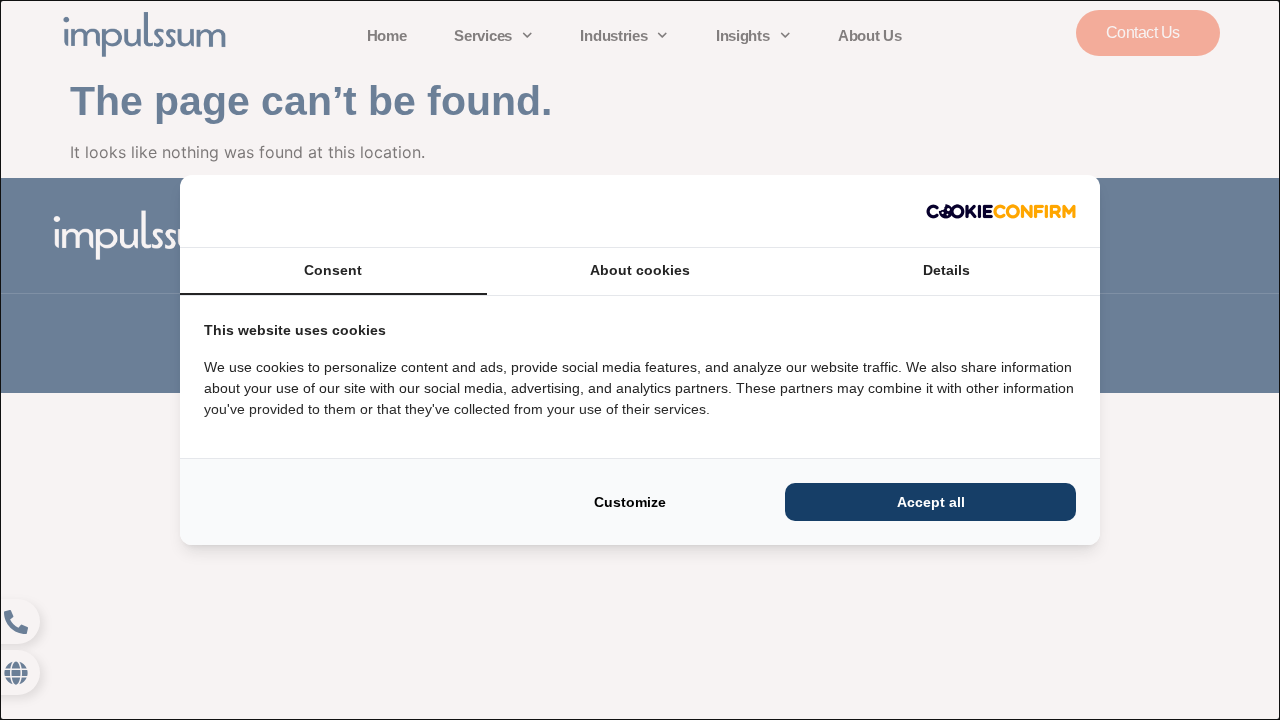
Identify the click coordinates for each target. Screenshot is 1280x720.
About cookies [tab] (640, 270)
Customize (630, 502)
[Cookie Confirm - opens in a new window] (1001, 211)
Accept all (931, 502)
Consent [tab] (333, 270)
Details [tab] (946, 270)
